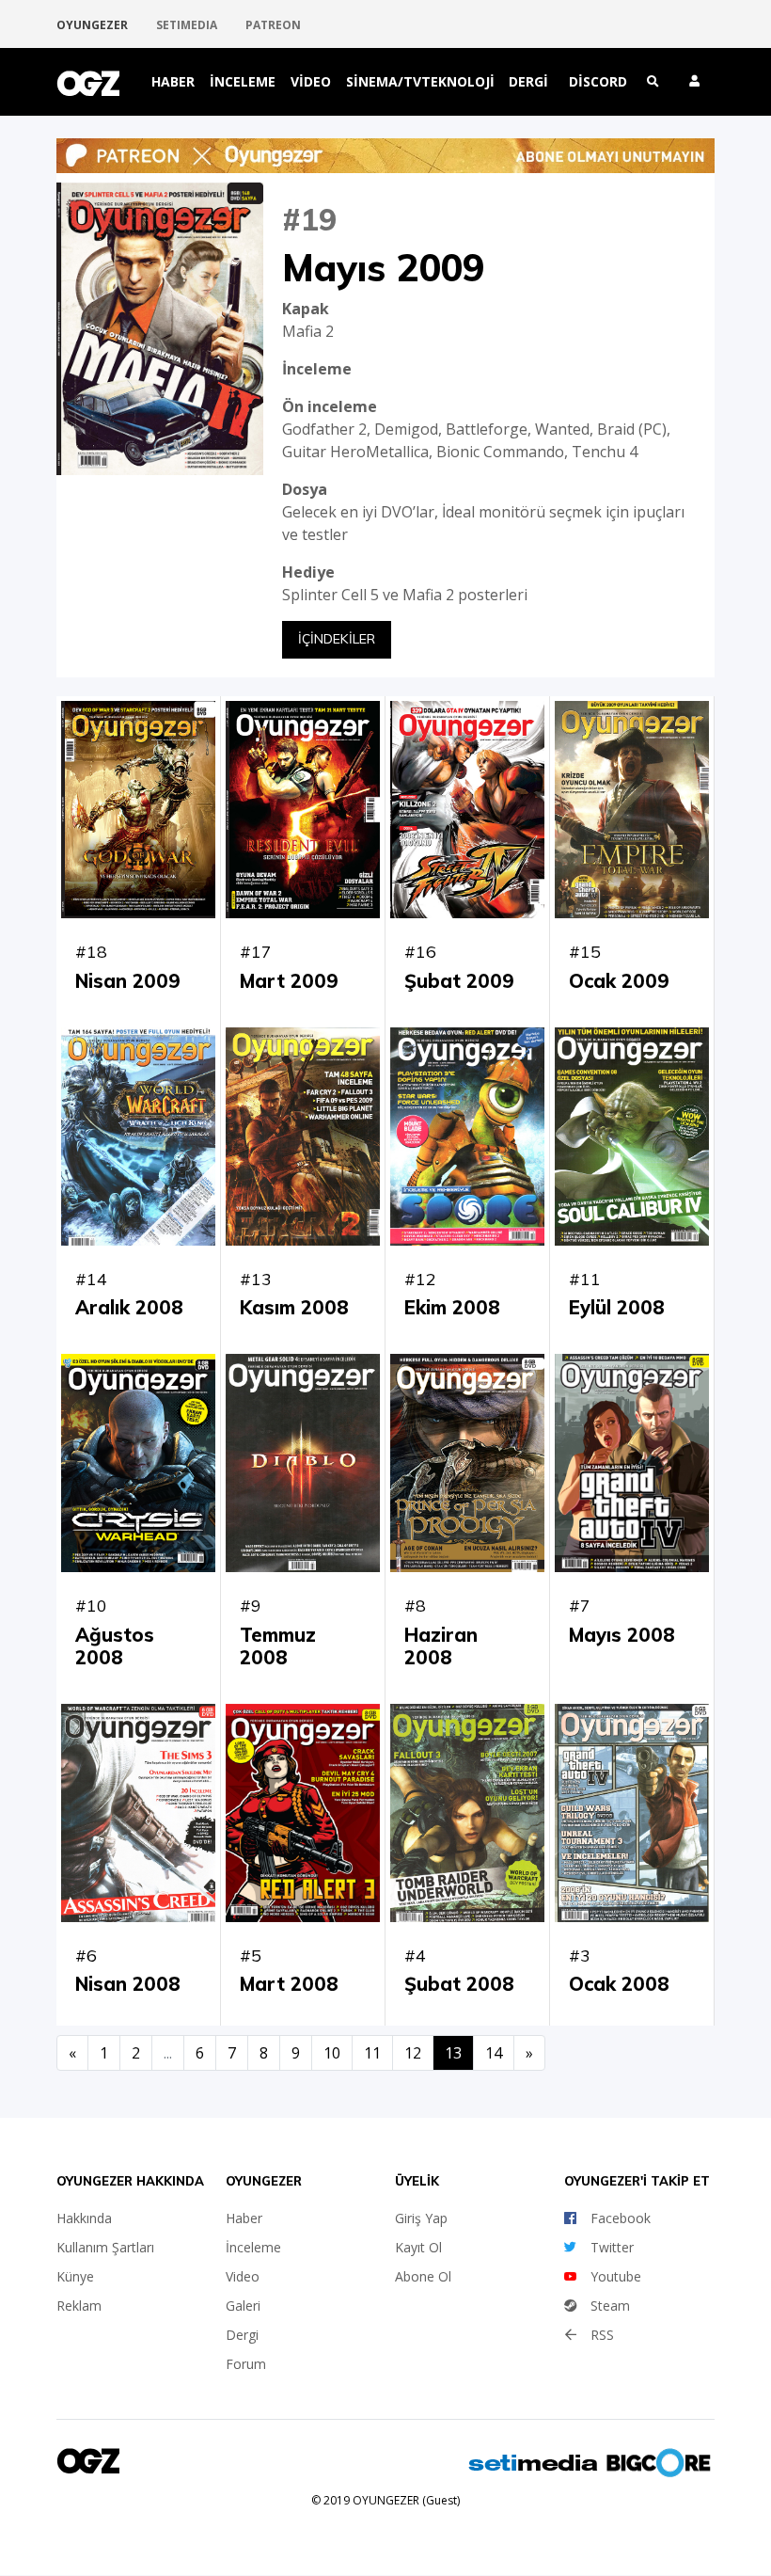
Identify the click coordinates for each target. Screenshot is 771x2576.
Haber (173, 81)
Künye (75, 2276)
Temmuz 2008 (278, 1646)
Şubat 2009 (459, 981)
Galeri (243, 2306)
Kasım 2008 (294, 1307)
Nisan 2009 (128, 981)
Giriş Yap (421, 2218)
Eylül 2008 (617, 1307)
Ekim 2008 (452, 1307)
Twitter (612, 2247)
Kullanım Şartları (105, 2247)
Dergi (528, 81)
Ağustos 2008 (115, 1646)
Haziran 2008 (441, 1646)
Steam (610, 2306)
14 (494, 2053)
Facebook (621, 2218)
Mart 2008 (289, 1984)
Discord (598, 81)
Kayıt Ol (418, 2247)
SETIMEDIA (187, 25)
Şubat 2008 (459, 1984)
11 (372, 2053)
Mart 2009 (289, 981)
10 (332, 2053)
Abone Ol (423, 2276)
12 (413, 2053)
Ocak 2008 (619, 1984)
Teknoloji (458, 81)
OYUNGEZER (92, 25)
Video (311, 81)
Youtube (616, 2276)
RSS (602, 2335)
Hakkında (84, 2218)
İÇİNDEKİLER (337, 639)
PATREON (273, 25)
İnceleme (243, 81)
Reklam (79, 2306)
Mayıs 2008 (622, 1635)
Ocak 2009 (619, 981)
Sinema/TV (384, 81)
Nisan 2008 (128, 1984)
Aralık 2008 (129, 1307)
